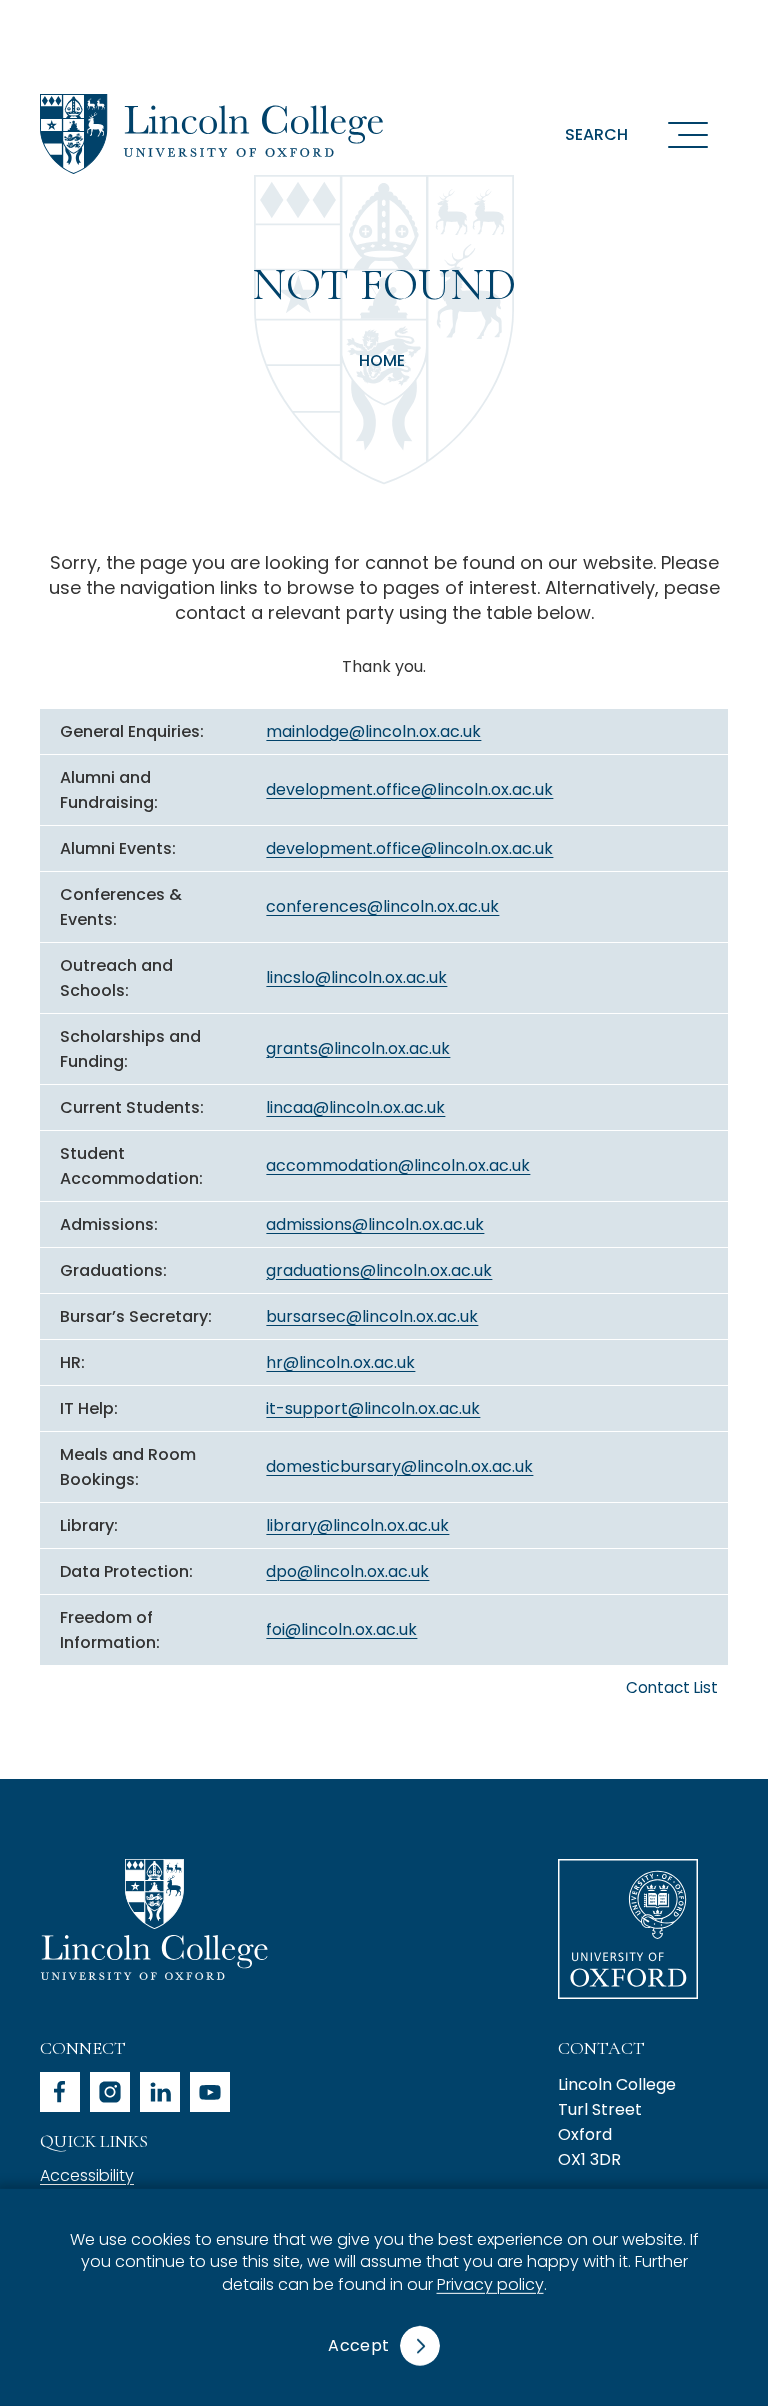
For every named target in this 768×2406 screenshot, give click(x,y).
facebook (60, 2092)
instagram (110, 2092)
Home (382, 361)
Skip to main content (132, 24)
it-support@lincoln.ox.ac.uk (373, 1408)
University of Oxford (628, 1929)
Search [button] (596, 134)
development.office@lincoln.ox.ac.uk (409, 789)
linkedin (160, 2092)
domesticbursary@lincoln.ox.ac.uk (399, 1466)
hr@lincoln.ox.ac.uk (340, 1362)
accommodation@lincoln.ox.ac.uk (398, 1165)
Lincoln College (154, 1919)
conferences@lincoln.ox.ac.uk (382, 906)
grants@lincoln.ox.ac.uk (358, 1048)
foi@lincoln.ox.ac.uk (341, 1629)
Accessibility (87, 2175)
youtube (210, 2092)
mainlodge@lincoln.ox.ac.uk (373, 731)
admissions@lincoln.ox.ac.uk (375, 1224)
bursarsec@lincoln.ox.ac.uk (372, 1316)
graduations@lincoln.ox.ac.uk (379, 1270)
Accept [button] (358, 2345)
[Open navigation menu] (688, 134)
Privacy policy (490, 2284)
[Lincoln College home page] (211, 134)
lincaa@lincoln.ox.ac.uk (355, 1107)
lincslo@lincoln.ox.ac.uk (356, 977)
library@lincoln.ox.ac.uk (357, 1525)
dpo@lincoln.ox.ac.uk (347, 1571)
